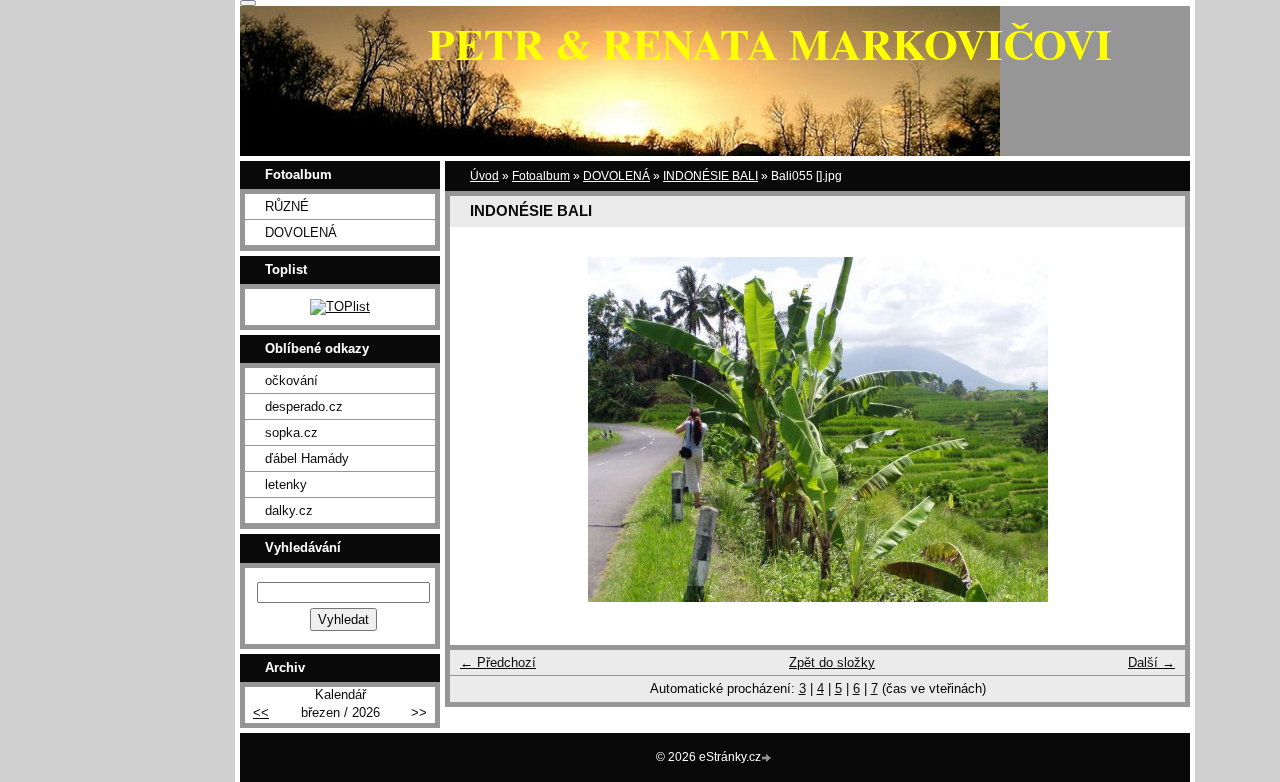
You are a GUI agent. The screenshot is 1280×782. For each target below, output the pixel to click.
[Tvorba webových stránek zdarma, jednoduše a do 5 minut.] (768, 758)
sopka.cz (291, 432)
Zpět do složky (832, 662)
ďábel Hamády (307, 458)
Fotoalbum (541, 176)
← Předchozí (498, 662)
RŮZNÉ (287, 206)
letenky (286, 484)
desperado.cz (304, 406)
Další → (1151, 662)
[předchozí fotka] (482, 429)
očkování (291, 380)
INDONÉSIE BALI (710, 176)
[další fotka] (1152, 429)
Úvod (484, 176)
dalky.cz (289, 510)
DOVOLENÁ (616, 176)
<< (261, 712)
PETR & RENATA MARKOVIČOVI (770, 43)
